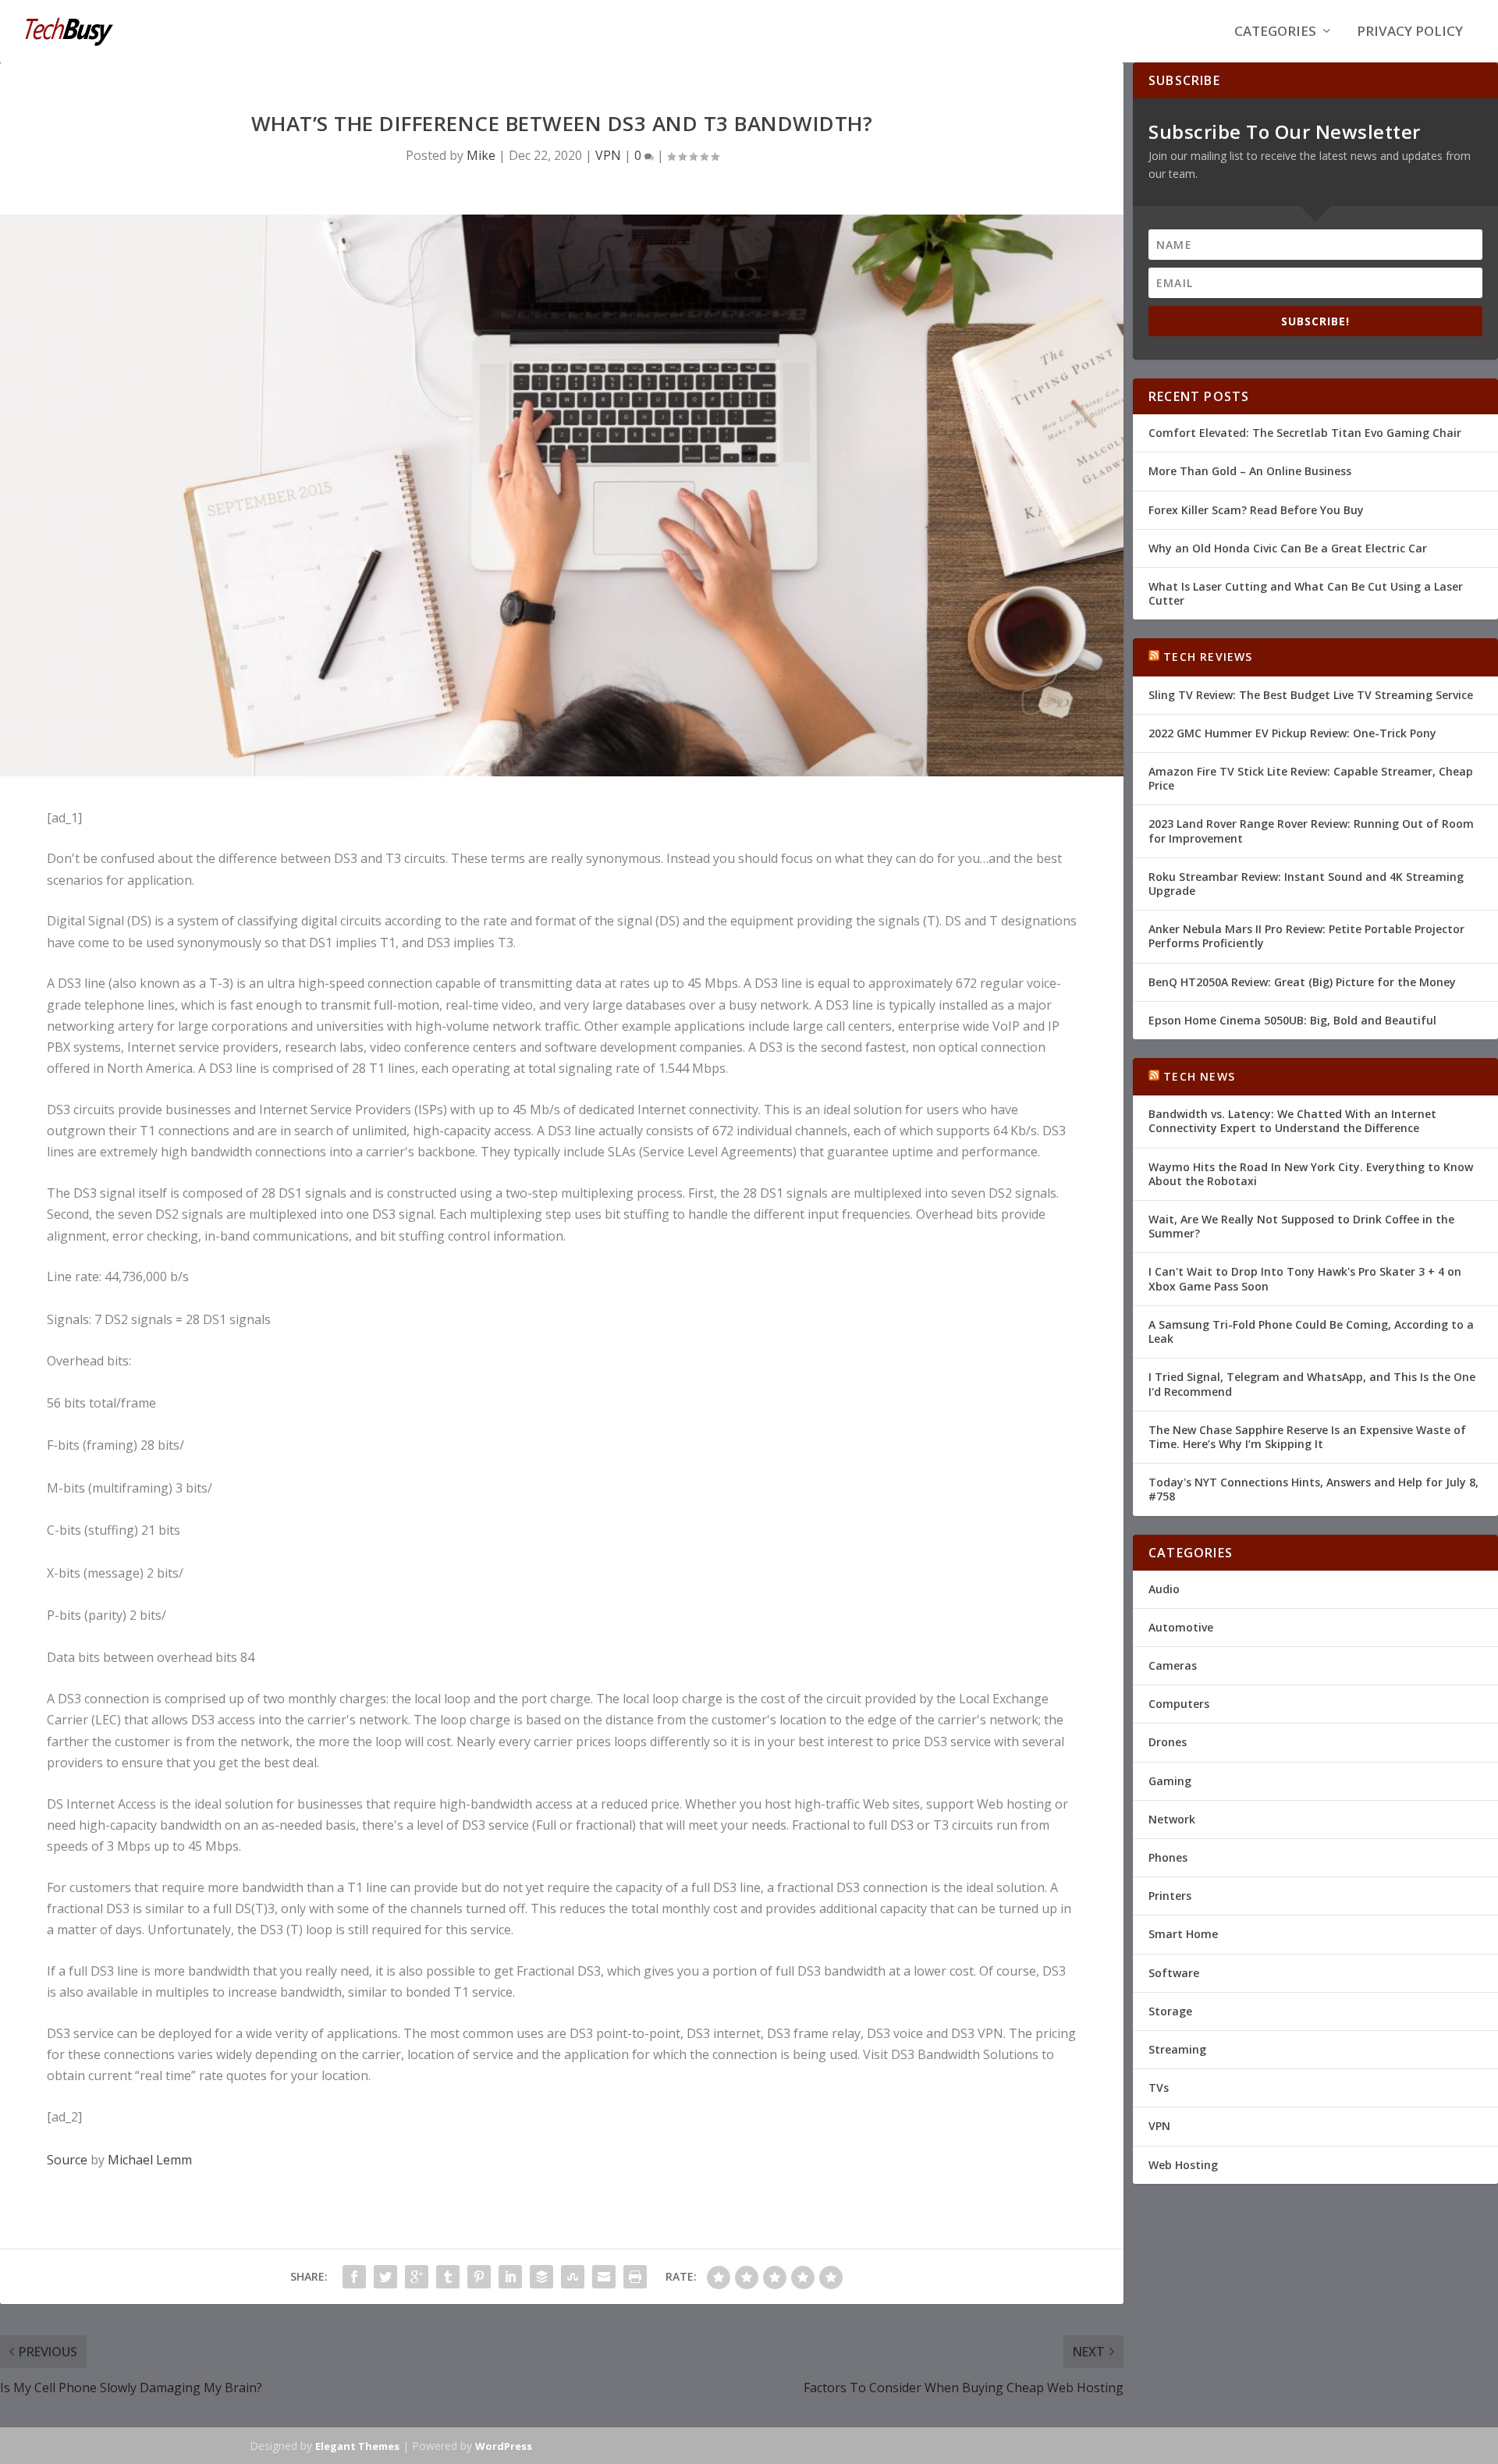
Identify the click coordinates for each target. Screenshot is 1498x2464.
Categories (1275, 32)
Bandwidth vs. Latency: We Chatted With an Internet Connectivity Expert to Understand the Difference (1292, 1121)
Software (1174, 1973)
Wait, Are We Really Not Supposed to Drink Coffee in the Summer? (1301, 1226)
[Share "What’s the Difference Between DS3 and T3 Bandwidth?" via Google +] (417, 2277)
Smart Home (1183, 1934)
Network (1172, 1819)
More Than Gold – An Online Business (1250, 471)
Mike (481, 155)
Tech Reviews (1208, 657)
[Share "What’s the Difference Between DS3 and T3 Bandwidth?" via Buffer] (541, 2277)
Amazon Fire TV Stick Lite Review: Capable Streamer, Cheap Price (1311, 778)
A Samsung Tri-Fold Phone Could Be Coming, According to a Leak (1311, 1331)
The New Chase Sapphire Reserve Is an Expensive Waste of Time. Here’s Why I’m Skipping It (1307, 1437)
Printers (1170, 1896)
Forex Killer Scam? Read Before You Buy (1256, 510)
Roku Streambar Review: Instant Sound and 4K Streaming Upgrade (1306, 884)
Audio (1164, 1589)
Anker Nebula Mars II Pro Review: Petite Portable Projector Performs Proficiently (1306, 936)
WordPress (504, 2446)
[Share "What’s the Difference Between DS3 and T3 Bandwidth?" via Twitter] (385, 2277)
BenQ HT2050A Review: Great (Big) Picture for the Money (1302, 982)
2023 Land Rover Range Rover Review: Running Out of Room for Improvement (1311, 831)
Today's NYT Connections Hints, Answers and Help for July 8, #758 (1313, 1489)
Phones (1168, 1857)
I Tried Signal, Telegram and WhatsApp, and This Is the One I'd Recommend (1312, 1384)
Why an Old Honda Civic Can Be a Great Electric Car (1288, 548)
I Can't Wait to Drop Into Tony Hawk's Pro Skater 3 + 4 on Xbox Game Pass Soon (1305, 1278)
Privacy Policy (1410, 32)
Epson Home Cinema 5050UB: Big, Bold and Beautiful (1292, 1020)
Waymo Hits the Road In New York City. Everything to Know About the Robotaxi (1311, 1174)
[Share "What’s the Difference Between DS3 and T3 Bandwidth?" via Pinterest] (479, 2277)
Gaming (1170, 1781)
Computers (1179, 1704)
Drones (1168, 1742)
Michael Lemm (150, 2160)
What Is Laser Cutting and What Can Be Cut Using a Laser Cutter (1306, 593)
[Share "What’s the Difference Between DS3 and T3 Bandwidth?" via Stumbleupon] (573, 2277)
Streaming (1177, 2049)
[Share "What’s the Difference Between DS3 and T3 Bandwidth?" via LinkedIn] (510, 2277)
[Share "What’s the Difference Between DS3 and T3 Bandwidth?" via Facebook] (354, 2277)
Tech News (1199, 1076)
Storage (1170, 2011)
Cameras (1173, 1665)
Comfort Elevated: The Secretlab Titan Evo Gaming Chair (1305, 433)
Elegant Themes (357, 2446)
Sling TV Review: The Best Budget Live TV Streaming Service (1311, 695)
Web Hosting (1183, 2165)
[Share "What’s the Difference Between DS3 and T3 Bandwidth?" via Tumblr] (448, 2277)
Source (67, 2160)
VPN (608, 155)
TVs (1159, 2088)
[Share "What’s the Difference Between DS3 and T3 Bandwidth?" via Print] (635, 2277)
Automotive (1181, 1627)
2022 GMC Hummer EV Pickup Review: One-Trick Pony (1292, 733)
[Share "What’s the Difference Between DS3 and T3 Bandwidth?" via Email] (604, 2277)
